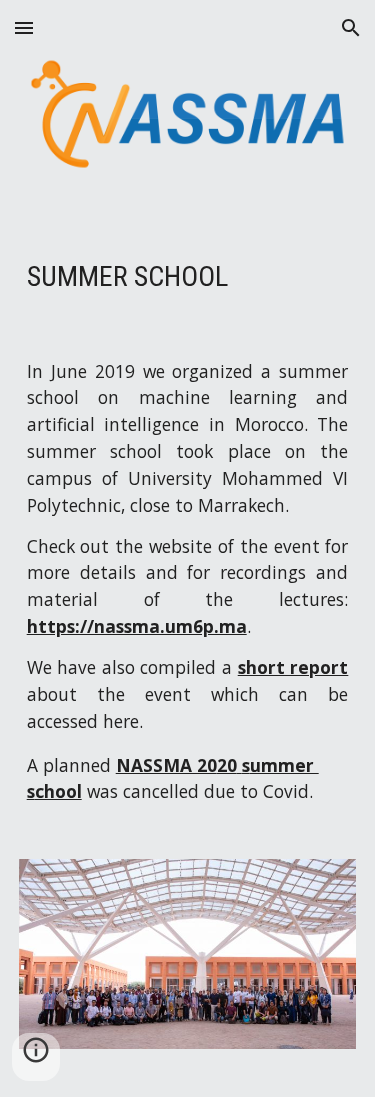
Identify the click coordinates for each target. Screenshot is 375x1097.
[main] (188, 277)
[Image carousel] (188, 966)
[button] (24, 27)
